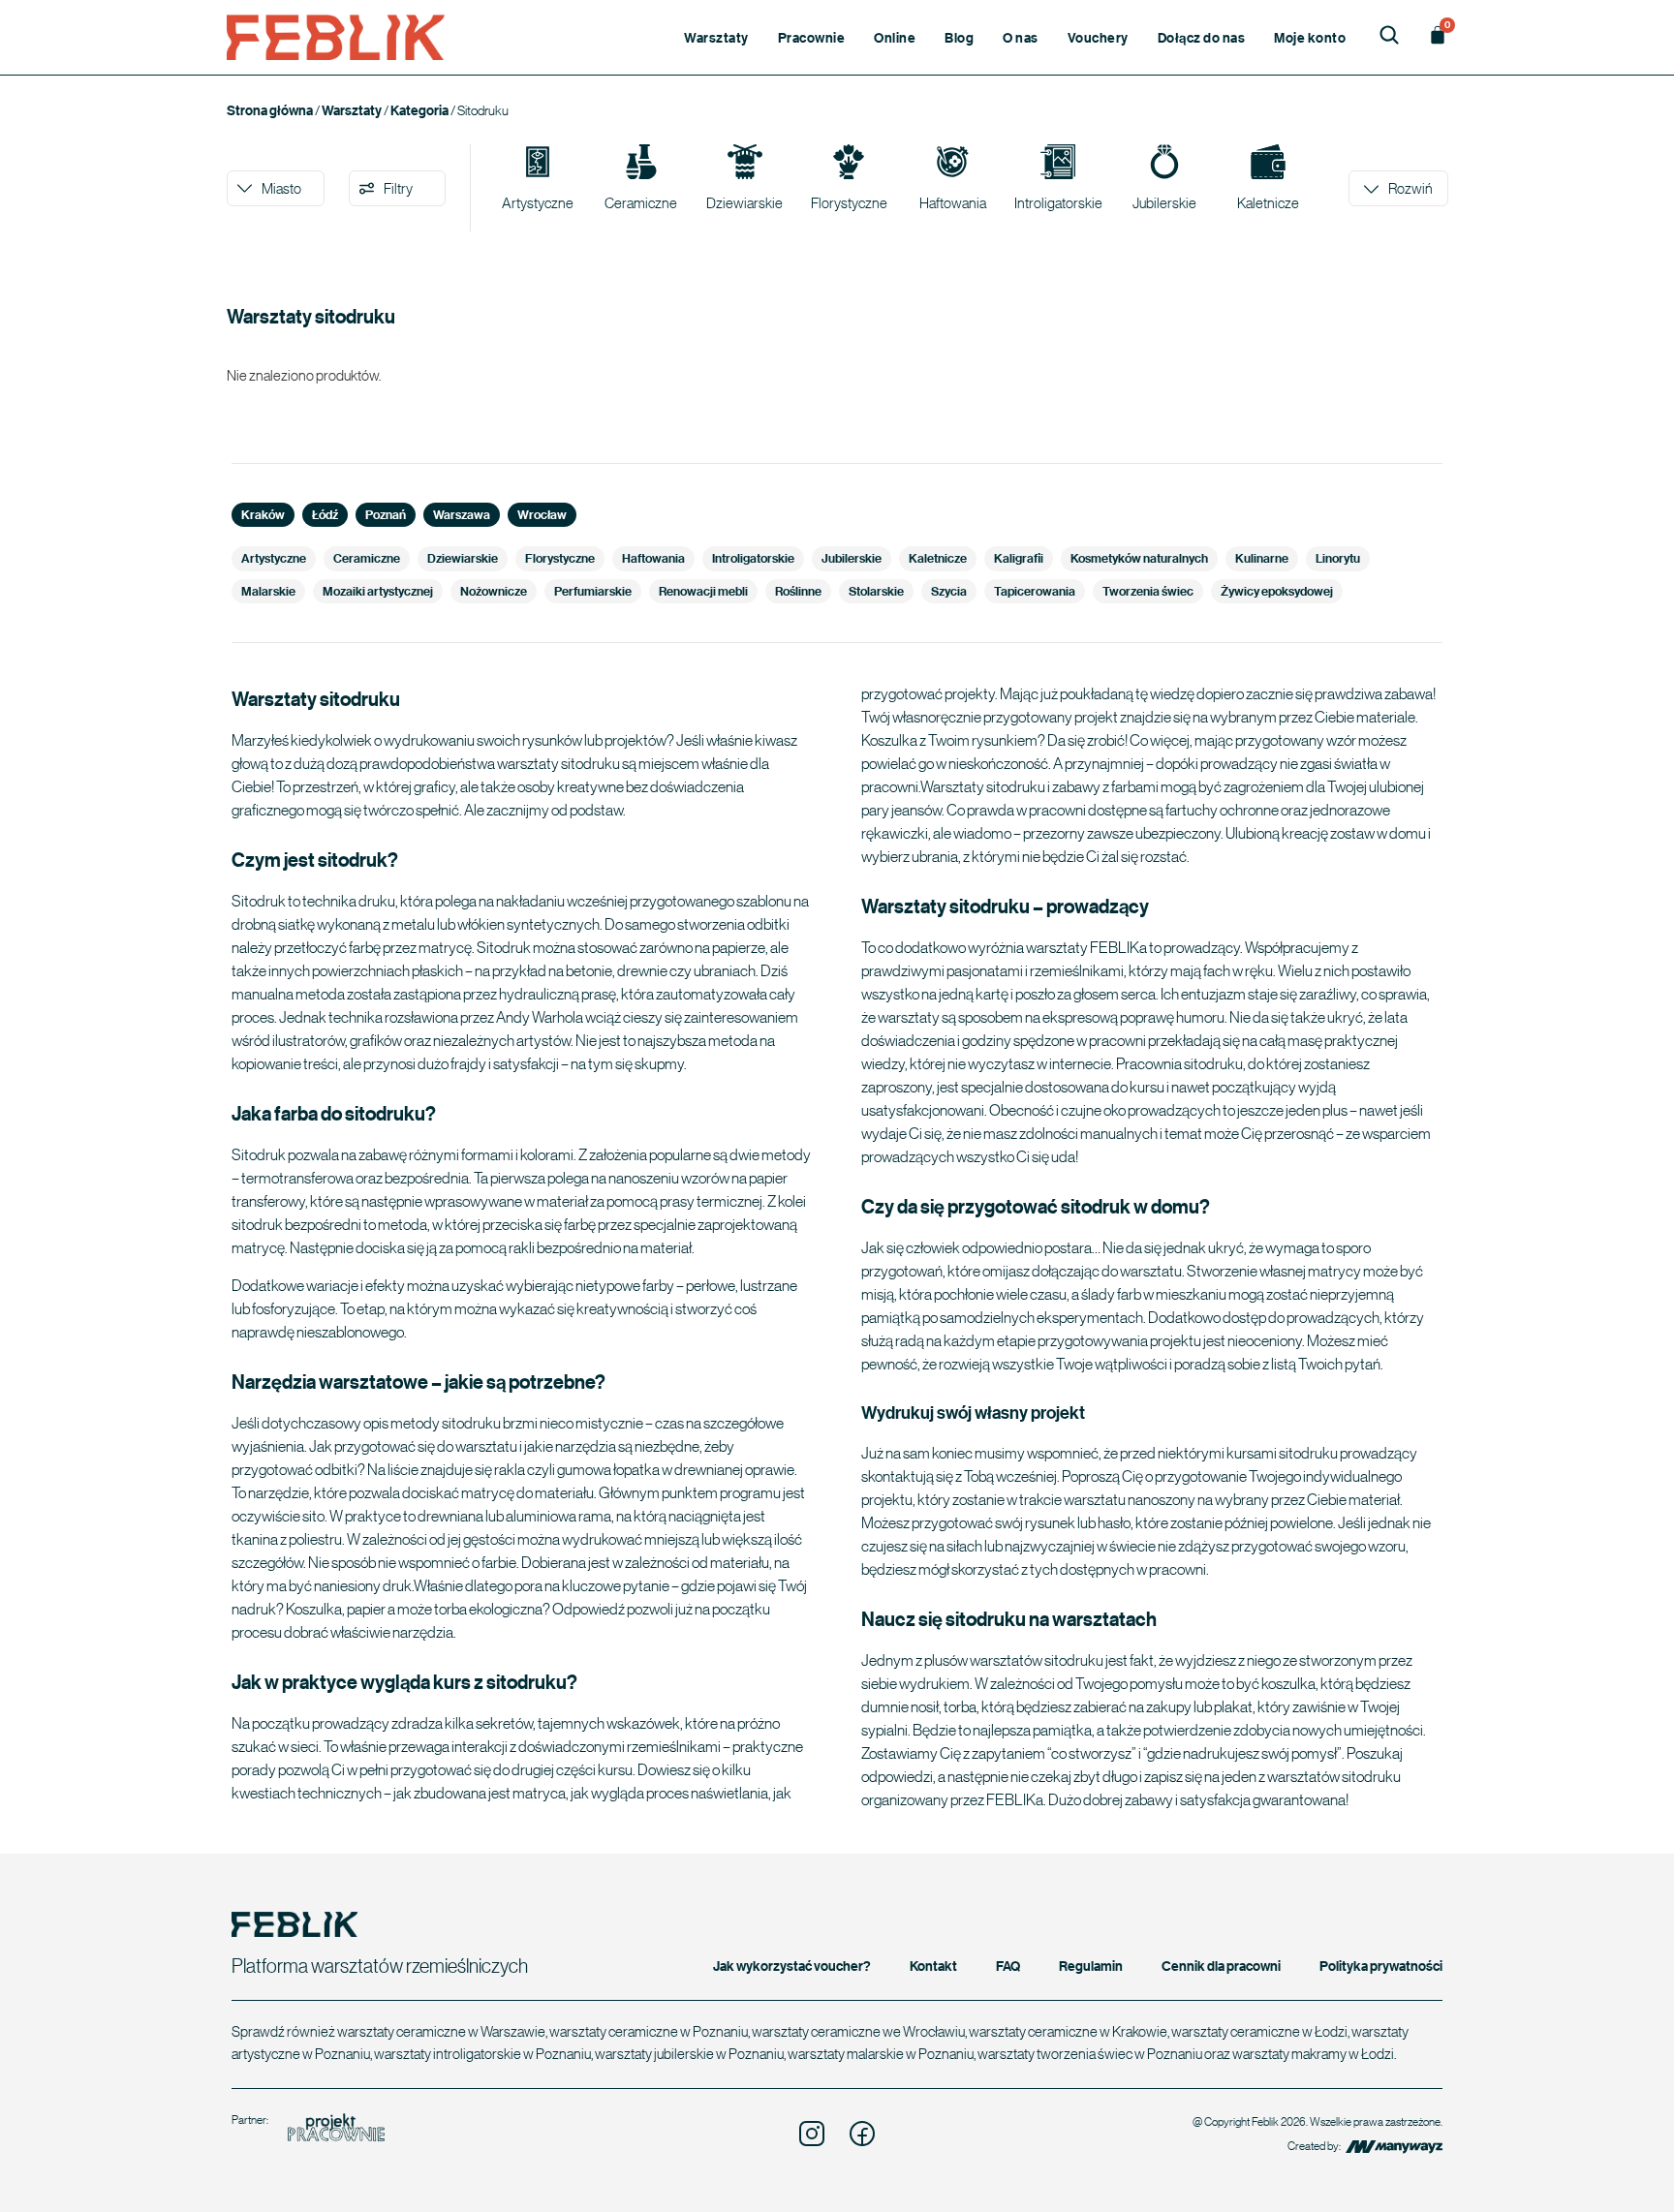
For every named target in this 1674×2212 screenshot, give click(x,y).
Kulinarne (1262, 558)
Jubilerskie (1164, 202)
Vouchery (1098, 37)
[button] (276, 188)
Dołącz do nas (1202, 37)
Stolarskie (876, 591)
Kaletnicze (1268, 202)
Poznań (386, 514)
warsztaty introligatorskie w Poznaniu (482, 2053)
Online (895, 37)
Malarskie (268, 591)
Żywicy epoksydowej (1277, 591)
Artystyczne (538, 202)
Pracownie (812, 37)
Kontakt (933, 1966)
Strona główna (270, 110)
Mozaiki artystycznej (378, 591)
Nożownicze (494, 591)
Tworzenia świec (1148, 591)
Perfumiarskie (593, 591)
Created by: (1315, 2145)
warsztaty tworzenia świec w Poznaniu (1090, 2053)
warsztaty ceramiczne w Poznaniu (649, 2031)
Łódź (325, 514)
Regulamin (1091, 1966)
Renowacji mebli (703, 591)
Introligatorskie (1058, 202)
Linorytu (1338, 558)
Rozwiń (1410, 188)
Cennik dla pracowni (1221, 1966)
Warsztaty (716, 37)
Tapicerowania (1035, 591)
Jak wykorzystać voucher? (792, 1966)
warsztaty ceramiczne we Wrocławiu (858, 2031)
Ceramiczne (641, 202)
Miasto (281, 188)
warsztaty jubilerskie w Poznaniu (689, 2053)
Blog (959, 37)
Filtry (398, 188)
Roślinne (798, 591)
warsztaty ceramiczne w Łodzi (1259, 2031)
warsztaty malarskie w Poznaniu (881, 2053)
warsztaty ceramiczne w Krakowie (1068, 2031)
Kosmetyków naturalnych (1139, 558)
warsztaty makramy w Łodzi (1313, 2053)
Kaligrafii (1019, 558)
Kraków (263, 514)
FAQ (1008, 1966)
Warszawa (462, 514)
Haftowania (953, 202)
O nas (1021, 37)
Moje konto (1310, 37)
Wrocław (542, 514)
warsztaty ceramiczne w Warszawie (441, 2031)
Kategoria (419, 110)
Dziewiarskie (744, 202)
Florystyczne (849, 202)
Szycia (949, 591)
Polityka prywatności (1381, 1966)
